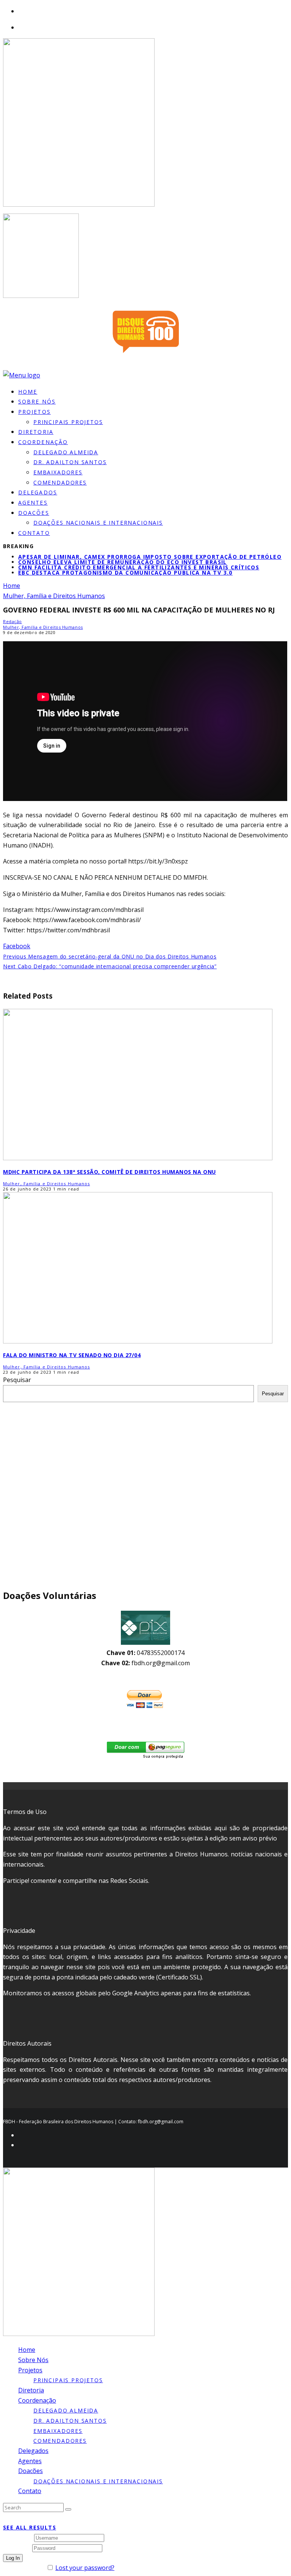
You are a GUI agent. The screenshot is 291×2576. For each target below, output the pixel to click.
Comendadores (60, 482)
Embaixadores (58, 472)
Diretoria (31, 2390)
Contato (34, 533)
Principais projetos (68, 422)
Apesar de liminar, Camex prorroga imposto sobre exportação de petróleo (150, 557)
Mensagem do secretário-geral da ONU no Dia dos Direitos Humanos (110, 956)
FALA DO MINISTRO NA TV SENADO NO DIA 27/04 (72, 1355)
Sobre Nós (33, 2360)
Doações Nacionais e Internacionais (98, 523)
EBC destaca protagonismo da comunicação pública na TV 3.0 (125, 573)
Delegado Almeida (66, 452)
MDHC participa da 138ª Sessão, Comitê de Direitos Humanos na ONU (110, 1172)
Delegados (33, 2451)
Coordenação (43, 442)
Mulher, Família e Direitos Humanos (43, 627)
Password (17, 2548)
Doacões (34, 513)
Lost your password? (85, 2568)
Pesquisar (17, 1380)
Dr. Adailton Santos (70, 462)
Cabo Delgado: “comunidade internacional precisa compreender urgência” (110, 966)
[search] (68, 2509)
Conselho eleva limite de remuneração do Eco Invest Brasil (123, 562)
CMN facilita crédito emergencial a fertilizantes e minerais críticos (139, 567)
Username (18, 2537)
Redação (13, 621)
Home (27, 2350)
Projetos (34, 412)
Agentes (30, 2461)
